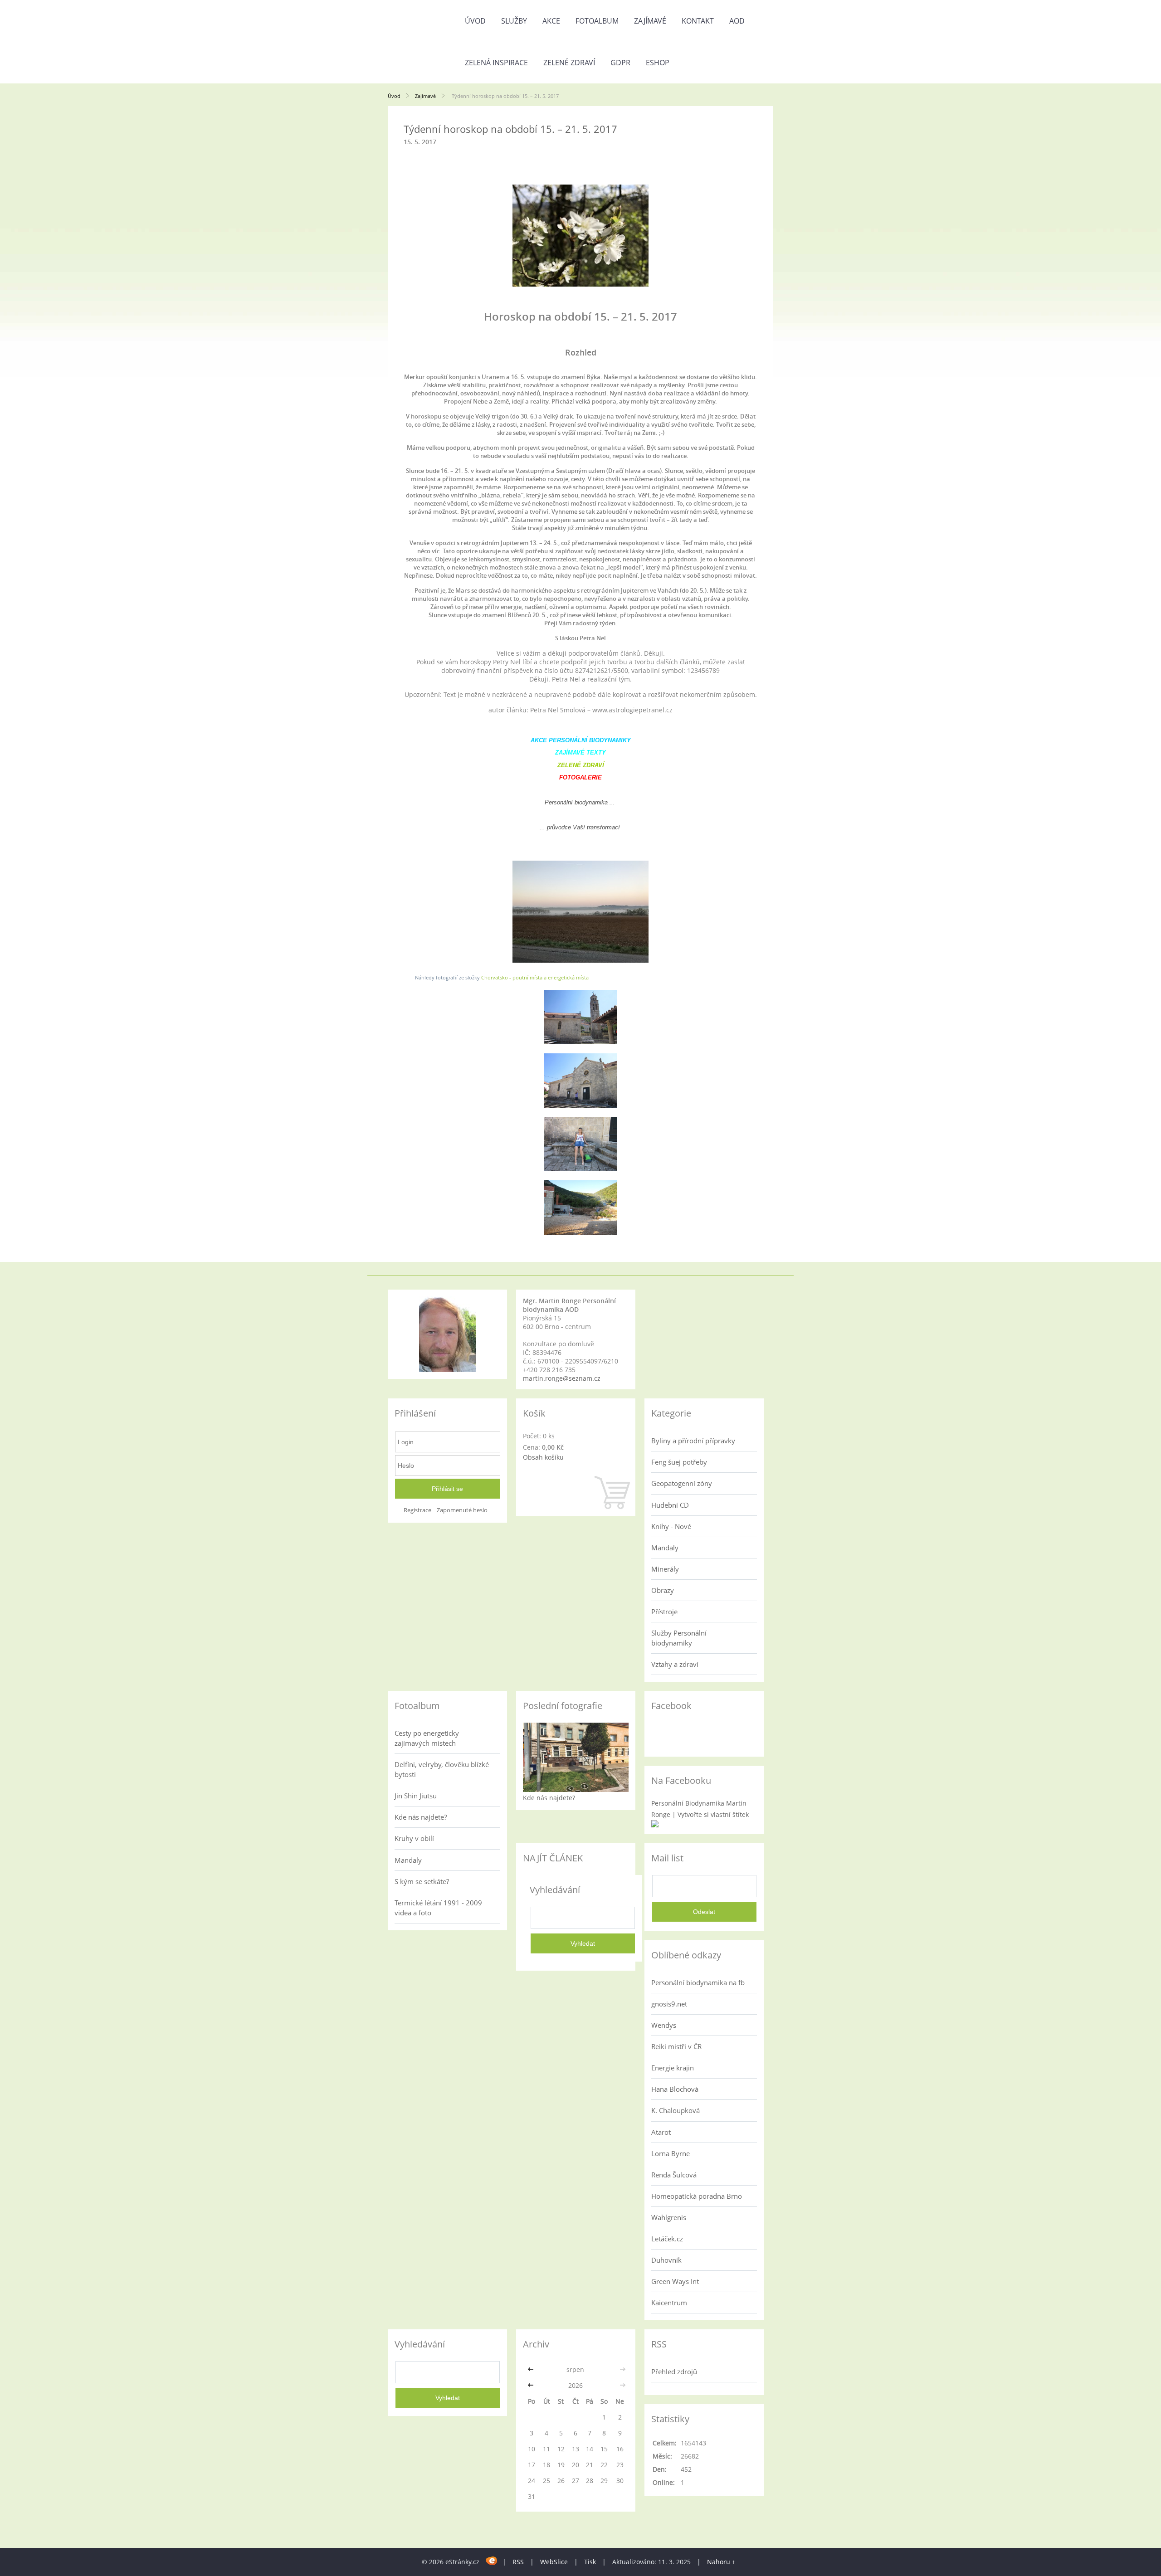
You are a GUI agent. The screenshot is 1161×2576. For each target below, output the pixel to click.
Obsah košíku (543, 1457)
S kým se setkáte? (422, 1881)
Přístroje (664, 1612)
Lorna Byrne (671, 2153)
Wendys (664, 2025)
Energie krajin (673, 2068)
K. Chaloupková (676, 2110)
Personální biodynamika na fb (698, 1982)
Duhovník (666, 2260)
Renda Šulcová (674, 2175)
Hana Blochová (675, 2089)
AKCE (551, 21)
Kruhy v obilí (414, 1838)
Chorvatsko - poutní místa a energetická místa (535, 977)
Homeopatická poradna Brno (697, 2196)
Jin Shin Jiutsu (416, 1796)
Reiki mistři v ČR (676, 2046)
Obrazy (663, 1590)
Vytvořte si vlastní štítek (713, 1814)
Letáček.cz (667, 2239)
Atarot (661, 2132)
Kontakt (698, 21)
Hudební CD (670, 1505)
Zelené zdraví (569, 63)
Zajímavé (650, 21)
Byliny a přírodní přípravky (693, 1441)
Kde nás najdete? (421, 1817)
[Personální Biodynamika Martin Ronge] (655, 1825)
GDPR (620, 63)
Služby (514, 21)
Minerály (665, 1569)
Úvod (475, 21)
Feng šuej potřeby (679, 1462)
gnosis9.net (669, 2004)
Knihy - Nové (671, 1526)
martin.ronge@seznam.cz (562, 1378)
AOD (737, 21)
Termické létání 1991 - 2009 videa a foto (438, 1908)
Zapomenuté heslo (462, 1510)
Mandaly (665, 1548)
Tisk (590, 2562)
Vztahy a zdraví (675, 1664)
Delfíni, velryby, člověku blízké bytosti (442, 1769)
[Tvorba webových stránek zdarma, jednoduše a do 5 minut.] (492, 2560)
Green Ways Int (675, 2281)
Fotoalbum (597, 21)
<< (532, 2369)
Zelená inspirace (496, 63)
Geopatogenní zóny (682, 1483)
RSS (518, 2562)
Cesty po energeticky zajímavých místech (427, 1738)
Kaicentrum (669, 2303)
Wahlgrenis (669, 2217)
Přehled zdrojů (674, 2371)
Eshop (658, 63)
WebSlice (554, 2562)
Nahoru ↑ (721, 2562)
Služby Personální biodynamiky (679, 1638)
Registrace (417, 1510)
